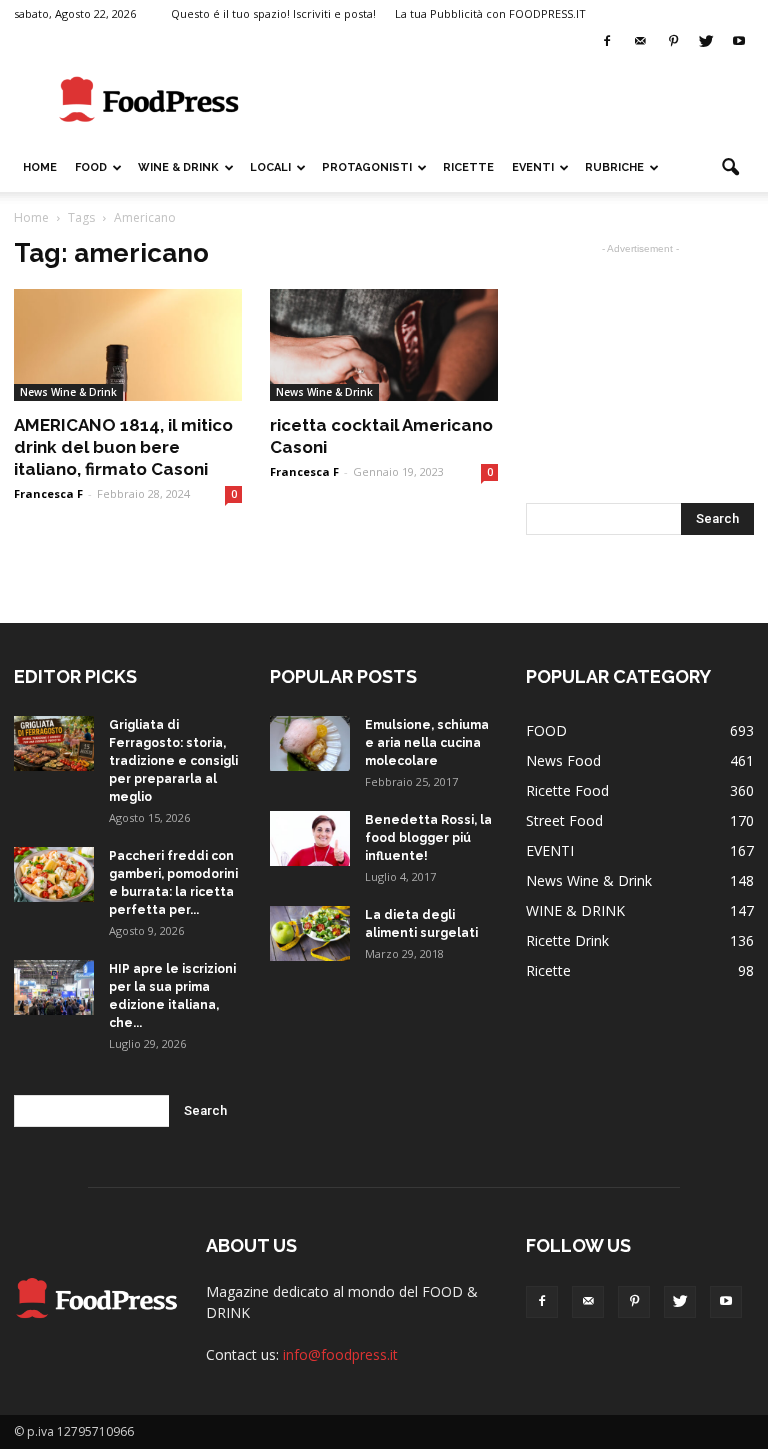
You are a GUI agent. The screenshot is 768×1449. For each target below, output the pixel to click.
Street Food (564, 820)
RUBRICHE (614, 167)
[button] (730, 168)
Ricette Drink (567, 940)
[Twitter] (706, 42)
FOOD (91, 167)
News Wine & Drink (68, 392)
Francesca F (48, 493)
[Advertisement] (519, 100)
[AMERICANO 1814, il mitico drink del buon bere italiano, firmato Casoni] (128, 345)
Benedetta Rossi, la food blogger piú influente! (428, 838)
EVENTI (533, 167)
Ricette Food (567, 790)
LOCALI (270, 167)
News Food (563, 760)
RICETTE (468, 167)
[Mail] (640, 42)
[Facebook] (607, 42)
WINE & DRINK (178, 167)
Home (40, 167)
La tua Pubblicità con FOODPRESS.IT (490, 13)
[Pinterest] (673, 42)
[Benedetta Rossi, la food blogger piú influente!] (310, 838)
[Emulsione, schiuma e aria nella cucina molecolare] (310, 743)
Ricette (548, 970)
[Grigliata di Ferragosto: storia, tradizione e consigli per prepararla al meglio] (54, 743)
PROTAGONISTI (367, 167)
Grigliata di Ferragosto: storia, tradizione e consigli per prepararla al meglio (173, 761)
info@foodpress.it (340, 1354)
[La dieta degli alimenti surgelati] (310, 933)
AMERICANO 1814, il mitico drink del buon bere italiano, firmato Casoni (123, 447)
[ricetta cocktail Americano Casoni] (384, 345)
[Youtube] (739, 42)
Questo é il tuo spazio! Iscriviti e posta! (273, 13)
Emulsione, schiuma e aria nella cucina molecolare (427, 743)
